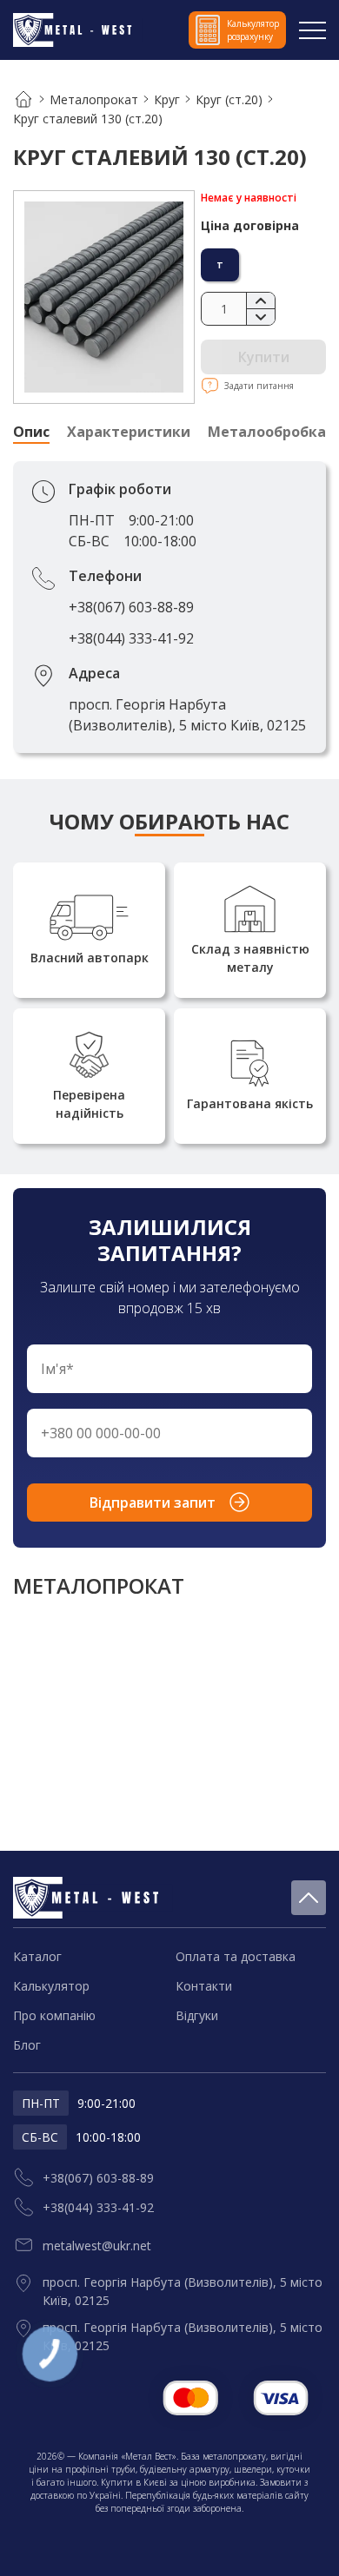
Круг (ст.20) (229, 99)
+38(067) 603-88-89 (131, 607)
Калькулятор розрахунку (253, 30)
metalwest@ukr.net (97, 2246)
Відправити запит (153, 1503)
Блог (27, 2045)
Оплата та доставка (236, 1956)
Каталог (37, 1956)
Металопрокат (94, 99)
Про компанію (54, 2015)
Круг (167, 99)
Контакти (204, 1986)
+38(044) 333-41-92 (131, 638)
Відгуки (197, 2015)
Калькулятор (51, 1986)
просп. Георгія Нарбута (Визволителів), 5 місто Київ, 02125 (187, 715)
